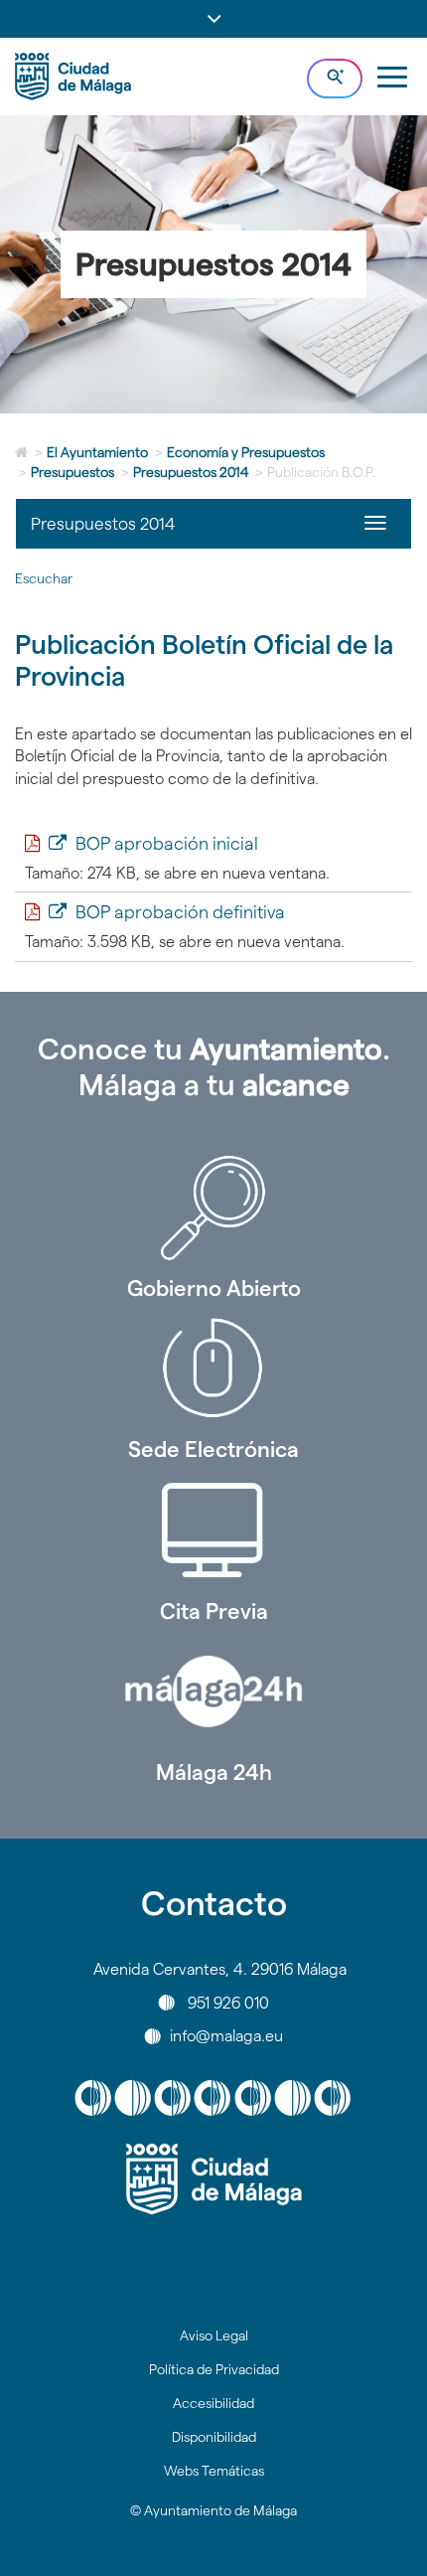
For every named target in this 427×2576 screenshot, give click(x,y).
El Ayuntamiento (97, 452)
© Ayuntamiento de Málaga (213, 2510)
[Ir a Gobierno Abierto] (213, 1207)
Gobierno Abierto (214, 1288)
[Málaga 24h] (213, 1691)
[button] (213, 19)
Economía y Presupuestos (246, 452)
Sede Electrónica (213, 1449)
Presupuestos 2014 (191, 472)
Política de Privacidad (214, 2369)
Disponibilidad (214, 2437)
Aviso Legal (214, 2335)
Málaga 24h (214, 1772)
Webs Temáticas (214, 2471)
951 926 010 (228, 2002)
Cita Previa (214, 1611)
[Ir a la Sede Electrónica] (213, 1368)
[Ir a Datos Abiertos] (213, 1530)
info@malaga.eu (226, 2036)
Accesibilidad (213, 2403)
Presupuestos (72, 472)
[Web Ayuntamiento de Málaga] (213, 2179)
